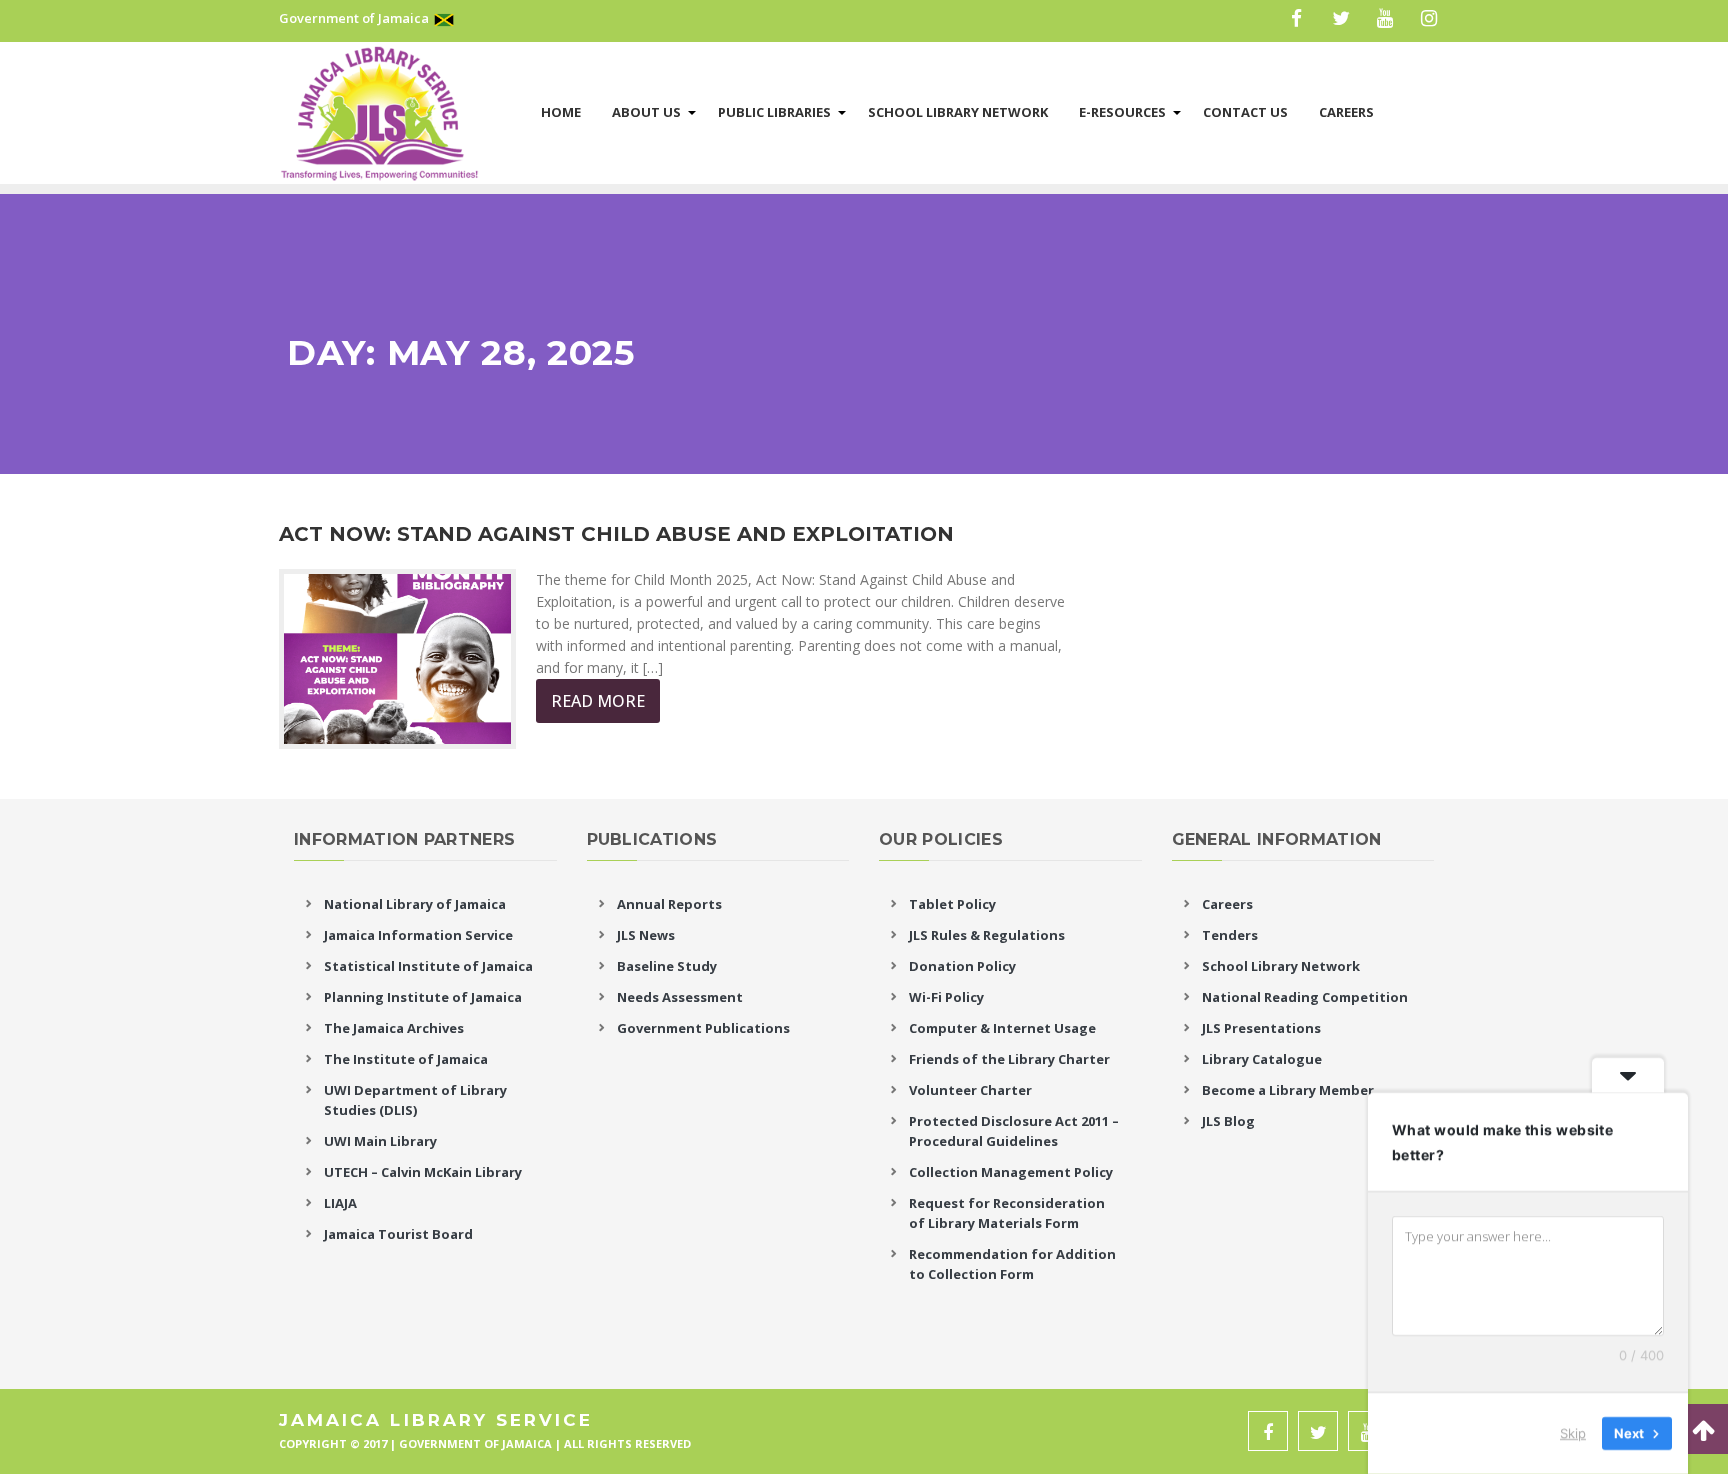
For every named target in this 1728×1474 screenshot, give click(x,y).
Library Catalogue (1262, 1059)
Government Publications (703, 1028)
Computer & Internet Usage (1002, 1028)
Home (561, 112)
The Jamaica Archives (394, 1028)
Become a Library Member (1288, 1090)
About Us (646, 112)
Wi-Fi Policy (946, 997)
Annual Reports (669, 904)
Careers (1346, 112)
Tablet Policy (952, 904)
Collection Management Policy (1011, 1172)
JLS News (646, 935)
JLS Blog (1228, 1121)
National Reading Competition (1305, 997)
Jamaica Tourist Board (398, 1234)
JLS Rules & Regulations (987, 935)
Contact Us (1245, 112)
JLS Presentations (1261, 1028)
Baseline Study (667, 966)
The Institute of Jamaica (406, 1059)
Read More (598, 701)
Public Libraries (774, 112)
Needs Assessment (680, 997)
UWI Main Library (380, 1141)
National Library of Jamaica (415, 904)
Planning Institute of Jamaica (423, 997)
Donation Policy (962, 966)
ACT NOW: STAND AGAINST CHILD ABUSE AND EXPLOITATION (616, 534)
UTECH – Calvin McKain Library (423, 1172)
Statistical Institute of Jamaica (428, 966)
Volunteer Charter (970, 1090)
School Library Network (958, 112)
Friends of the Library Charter (1009, 1059)
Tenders (1230, 935)
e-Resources (1122, 112)
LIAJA (340, 1203)
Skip (1573, 1433)
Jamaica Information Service (418, 935)
